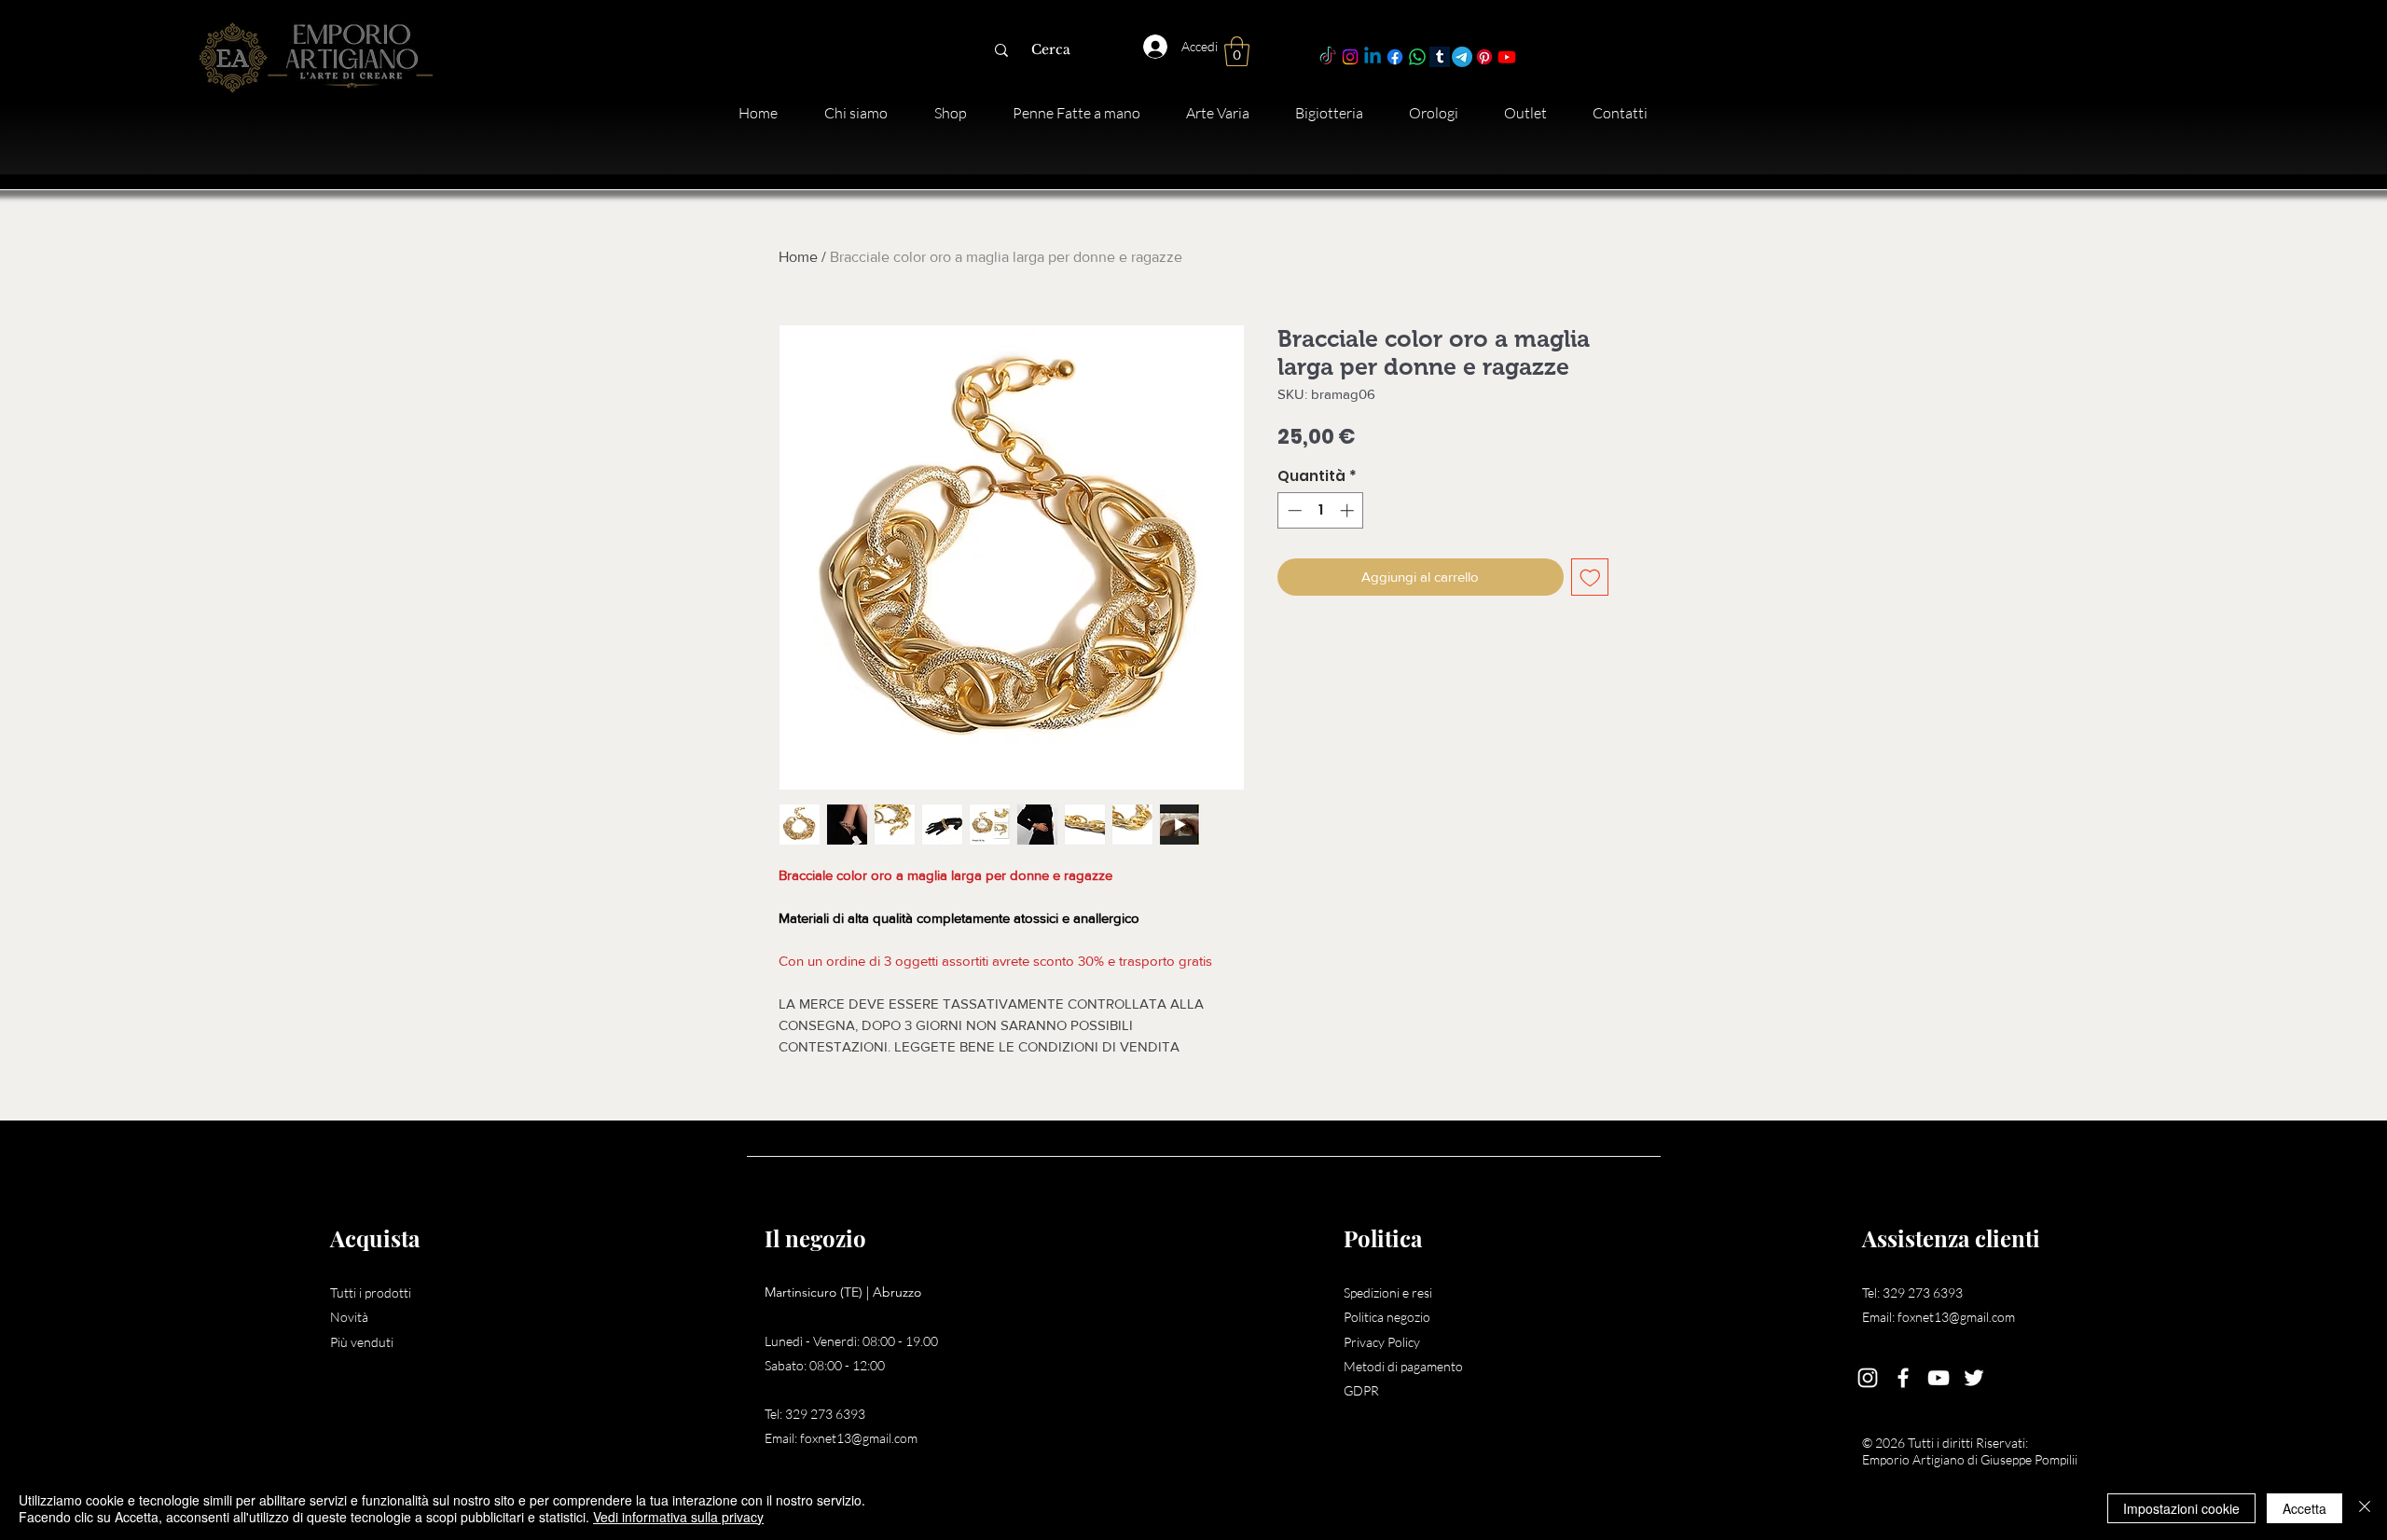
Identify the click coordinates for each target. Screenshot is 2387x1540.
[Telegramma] (1462, 57)
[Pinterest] (1484, 57)
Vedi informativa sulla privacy (678, 1517)
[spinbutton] (1321, 510)
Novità (349, 1317)
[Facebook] (1395, 57)
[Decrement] (1293, 510)
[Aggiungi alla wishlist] (1590, 577)
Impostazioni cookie (2181, 1508)
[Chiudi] (2365, 1508)
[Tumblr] (1440, 57)
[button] (1237, 51)
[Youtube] (1507, 57)
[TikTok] (1328, 57)
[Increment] (1349, 510)
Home (798, 257)
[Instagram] (1350, 57)
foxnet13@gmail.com (859, 1438)
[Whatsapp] (1417, 57)
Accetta (2304, 1508)
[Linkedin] (1373, 57)
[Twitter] (1974, 1378)
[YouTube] (1939, 1378)
